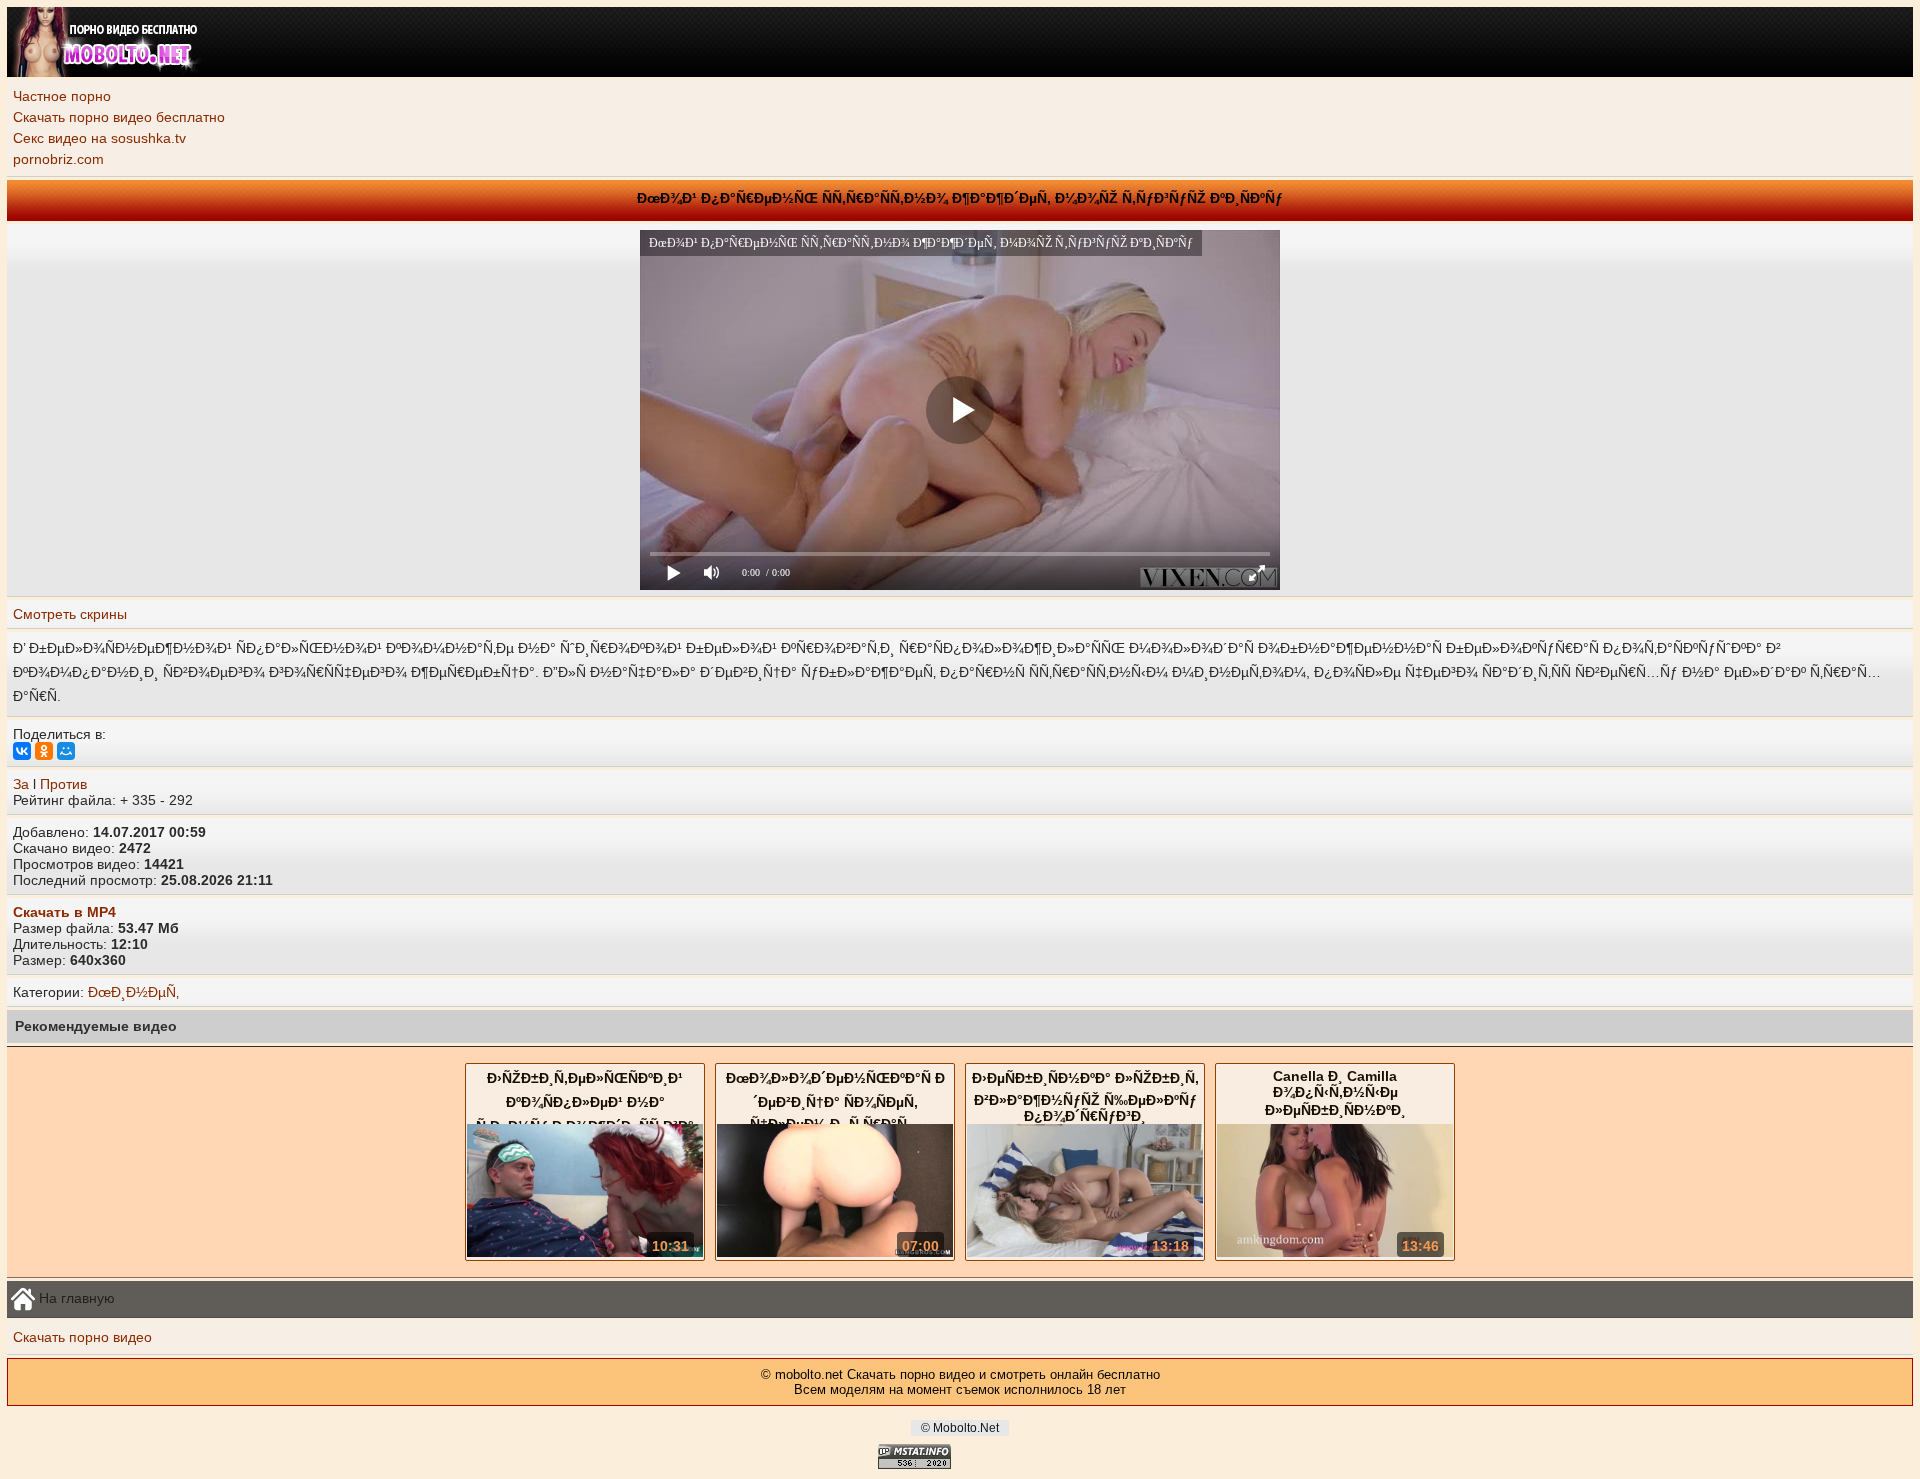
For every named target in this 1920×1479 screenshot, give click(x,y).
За (21, 784)
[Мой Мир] (66, 751)
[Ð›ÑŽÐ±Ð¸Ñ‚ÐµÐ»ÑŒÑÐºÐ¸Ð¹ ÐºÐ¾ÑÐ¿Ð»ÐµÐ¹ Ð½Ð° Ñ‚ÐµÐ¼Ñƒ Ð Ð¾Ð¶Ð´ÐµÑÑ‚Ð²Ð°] (585, 1252)
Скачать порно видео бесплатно (119, 117)
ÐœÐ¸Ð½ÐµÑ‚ (133, 992)
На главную (75, 1297)
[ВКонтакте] (22, 751)
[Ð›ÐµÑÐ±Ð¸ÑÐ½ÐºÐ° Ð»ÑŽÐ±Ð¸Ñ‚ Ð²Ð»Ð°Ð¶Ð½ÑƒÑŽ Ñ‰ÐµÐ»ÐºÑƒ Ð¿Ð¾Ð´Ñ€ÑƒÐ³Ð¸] (1085, 1252)
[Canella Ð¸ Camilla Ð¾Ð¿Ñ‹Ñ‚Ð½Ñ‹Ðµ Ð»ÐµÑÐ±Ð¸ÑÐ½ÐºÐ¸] (1335, 1252)
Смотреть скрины (70, 614)
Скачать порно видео (82, 1337)
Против (63, 784)
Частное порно (62, 96)
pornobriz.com (58, 159)
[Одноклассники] (44, 751)
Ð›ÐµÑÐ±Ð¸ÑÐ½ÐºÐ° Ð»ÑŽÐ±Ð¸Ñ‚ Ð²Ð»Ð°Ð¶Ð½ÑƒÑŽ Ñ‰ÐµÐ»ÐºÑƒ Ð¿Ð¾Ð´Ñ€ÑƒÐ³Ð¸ (1085, 1097)
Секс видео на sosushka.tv (99, 138)
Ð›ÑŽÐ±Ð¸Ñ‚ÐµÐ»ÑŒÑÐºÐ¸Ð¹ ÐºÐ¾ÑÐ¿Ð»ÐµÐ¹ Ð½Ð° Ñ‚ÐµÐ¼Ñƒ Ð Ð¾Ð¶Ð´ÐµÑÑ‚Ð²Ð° (585, 1102)
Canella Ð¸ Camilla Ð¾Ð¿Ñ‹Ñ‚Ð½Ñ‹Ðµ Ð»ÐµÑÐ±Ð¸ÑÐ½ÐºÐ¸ (1335, 1093)
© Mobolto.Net (960, 1428)
